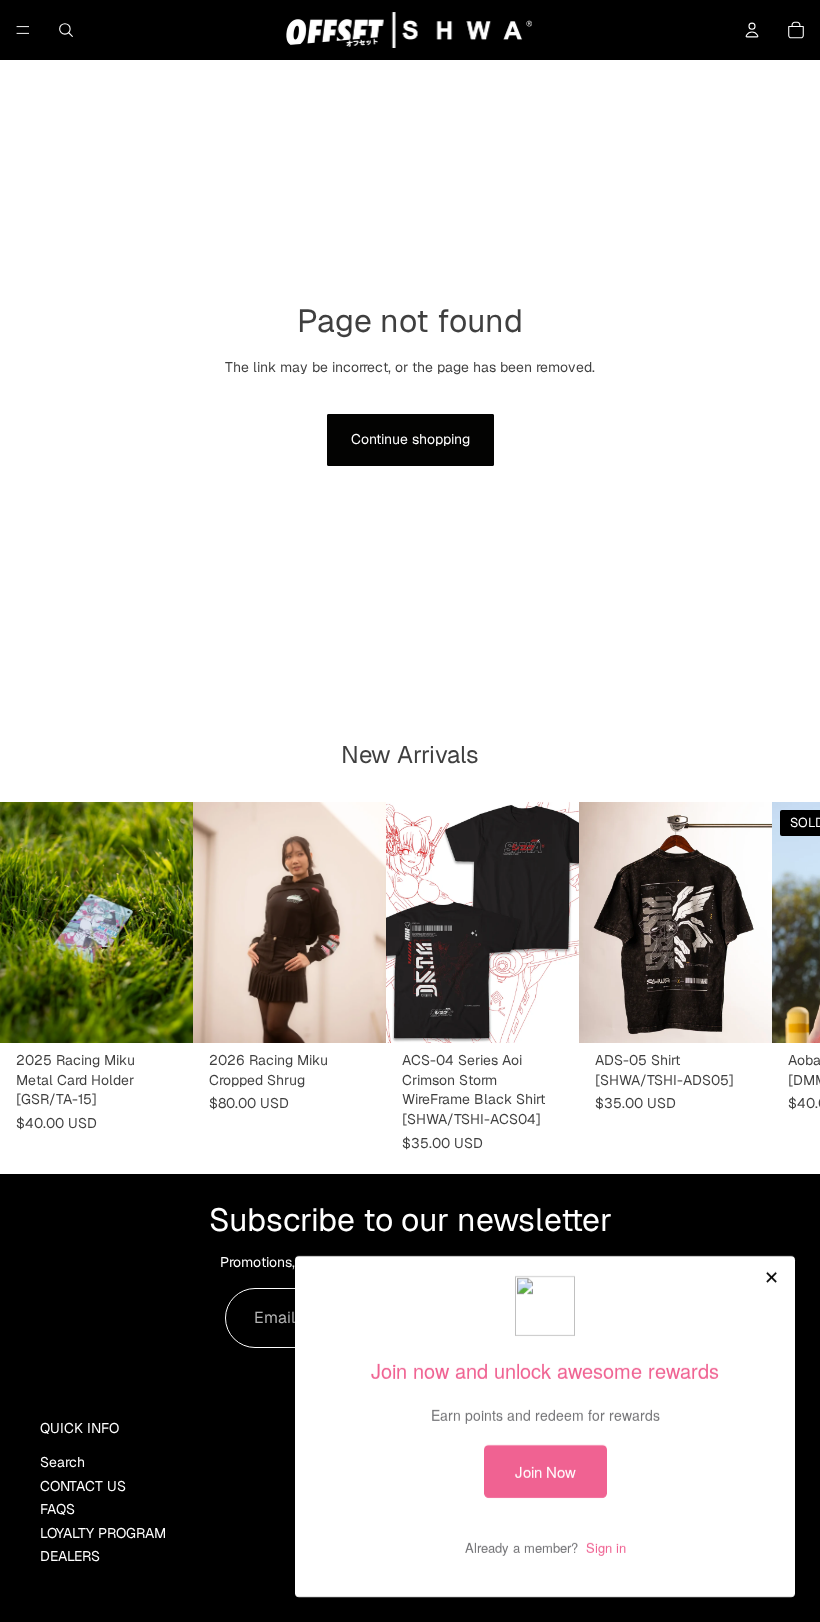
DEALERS (70, 1556)
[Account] (752, 30)
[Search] (66, 30)
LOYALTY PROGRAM (103, 1533)
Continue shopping (410, 439)
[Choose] (355, 1013)
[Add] (162, 1013)
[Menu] (23, 30)
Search (62, 1463)
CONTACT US (83, 1486)
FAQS (57, 1510)
